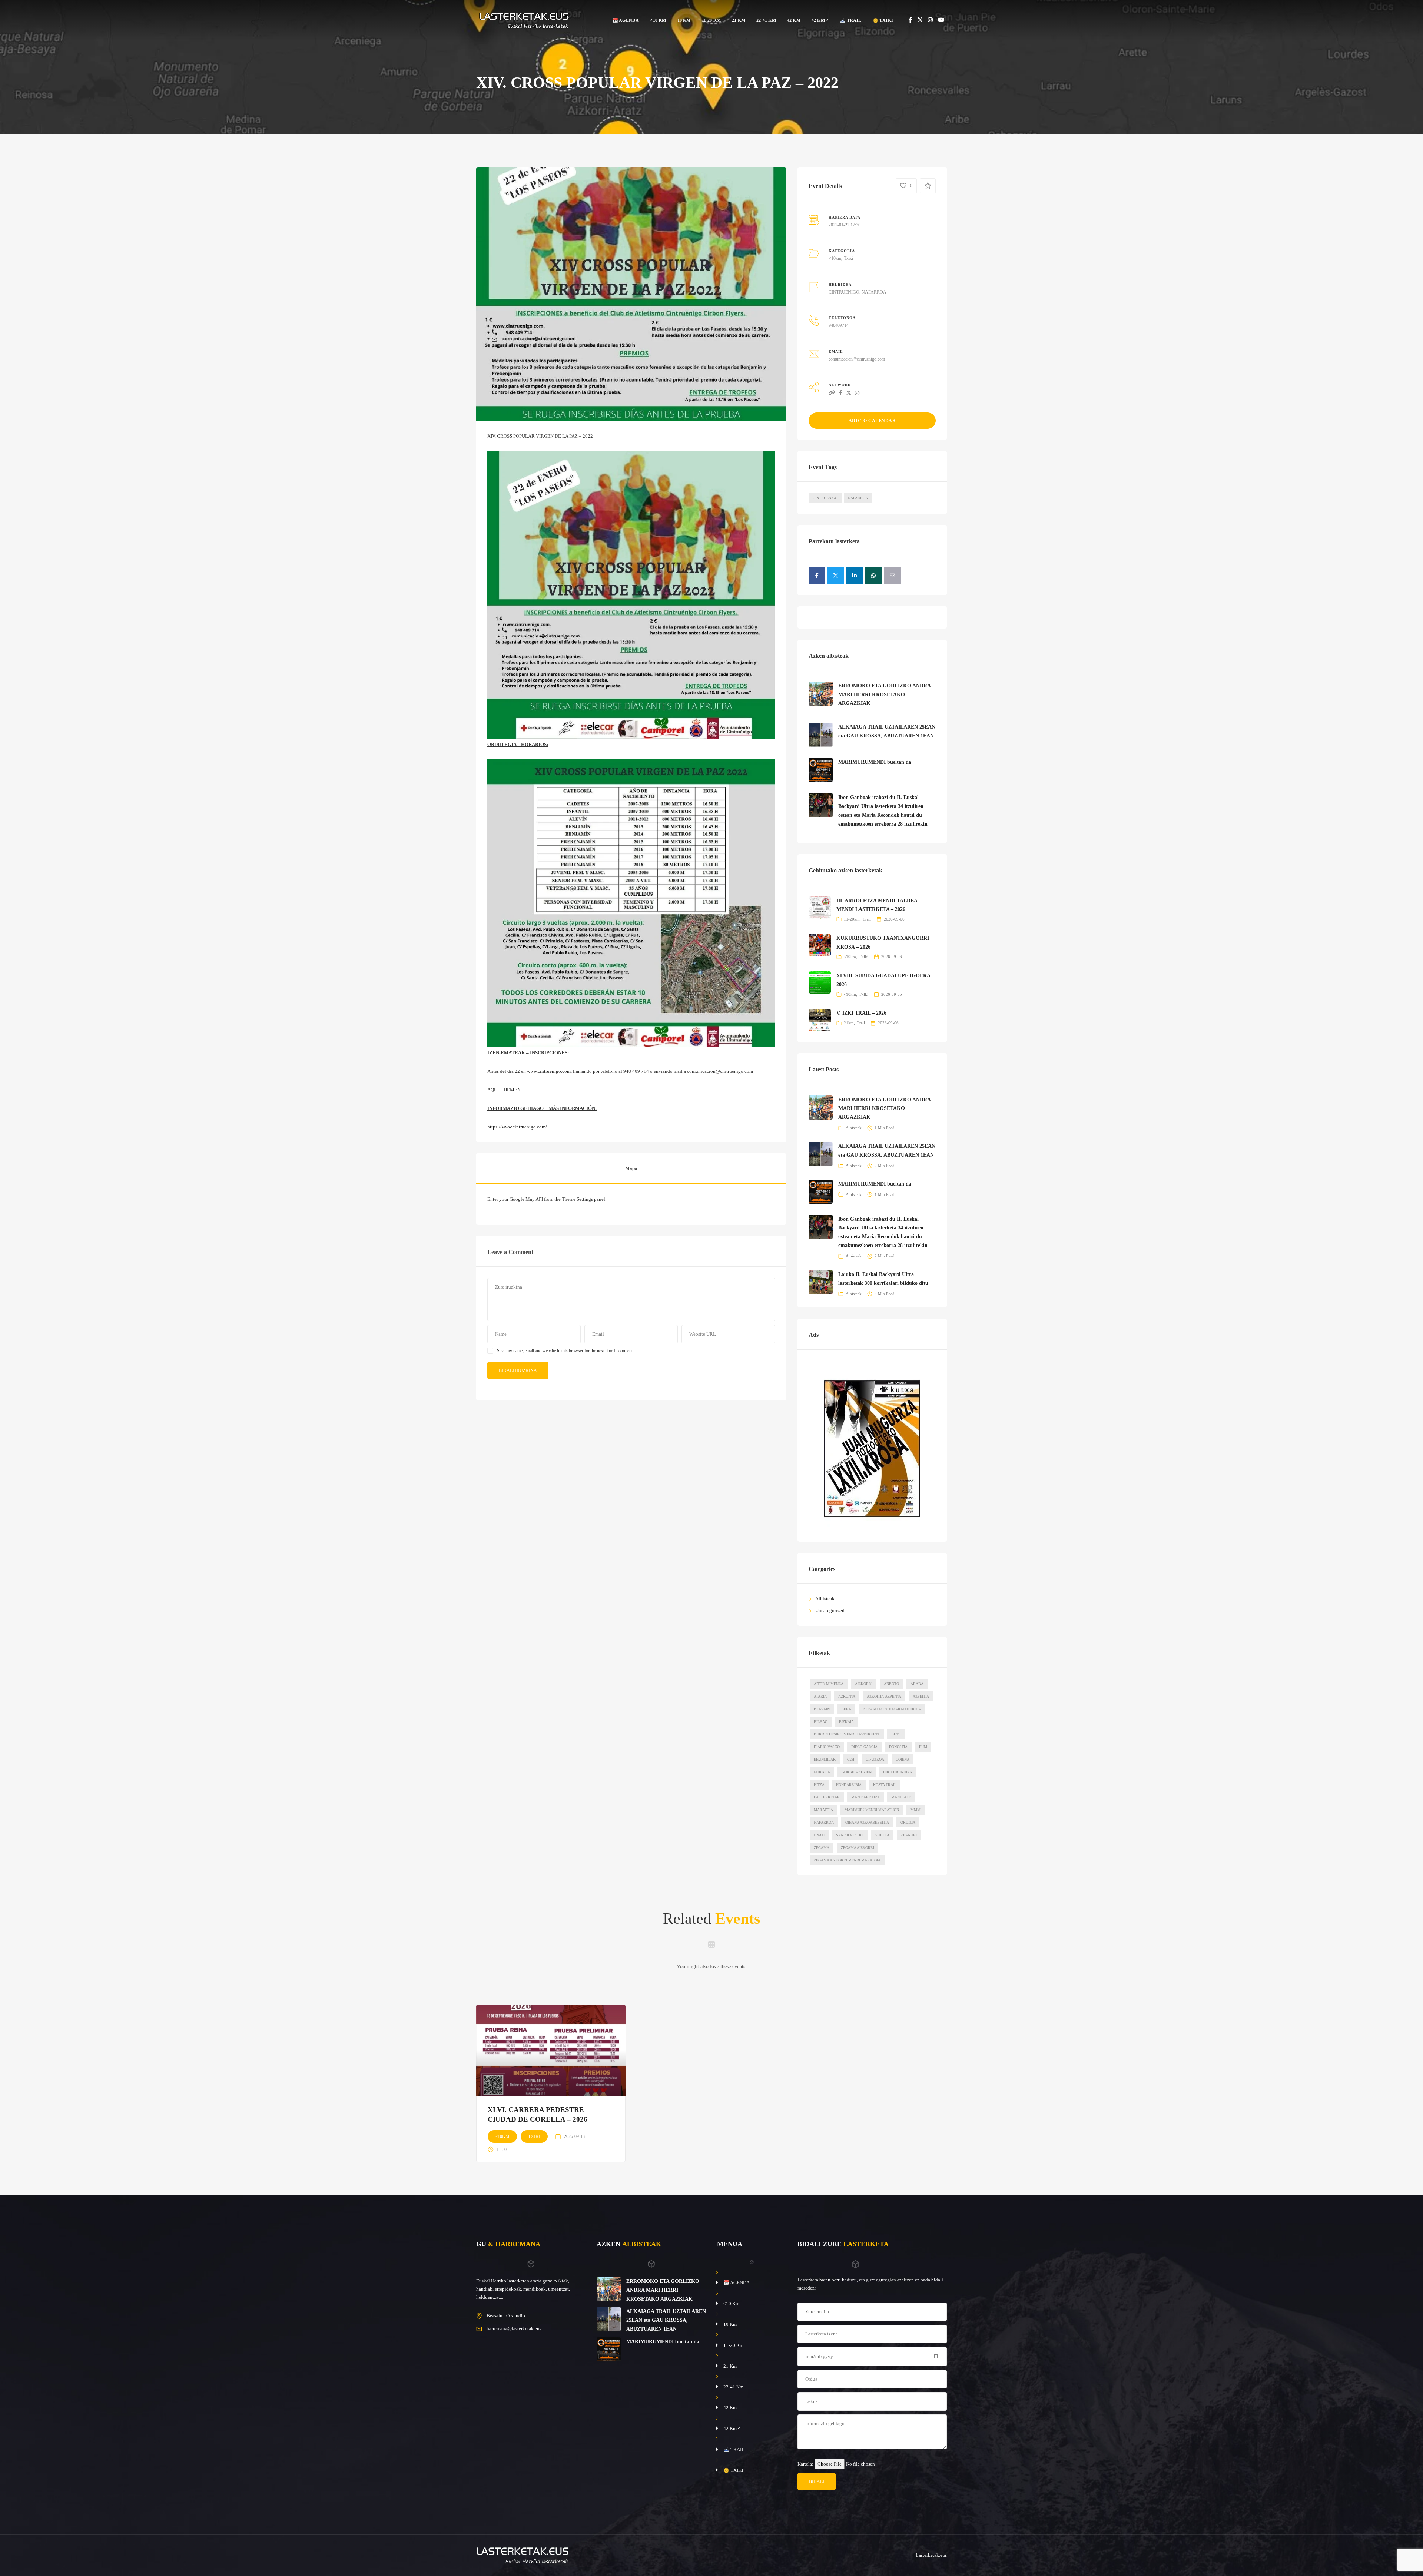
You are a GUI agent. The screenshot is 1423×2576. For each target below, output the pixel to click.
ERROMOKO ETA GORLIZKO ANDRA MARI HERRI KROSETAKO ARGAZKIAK (884, 695)
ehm (923, 1747)
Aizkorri (864, 1684)
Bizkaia (846, 1722)
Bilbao (821, 1722)
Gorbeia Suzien (857, 1772)
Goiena (903, 1759)
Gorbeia (822, 1772)
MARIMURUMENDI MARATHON (872, 1810)
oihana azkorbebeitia (867, 1822)
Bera (846, 1709)
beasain (822, 1709)
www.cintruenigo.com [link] (549, 1071)
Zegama (822, 1848)
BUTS (896, 1734)
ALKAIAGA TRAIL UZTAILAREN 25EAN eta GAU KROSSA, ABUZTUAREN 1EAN (666, 2320)
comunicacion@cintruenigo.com (857, 359)
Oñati (819, 1835)
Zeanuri (909, 1835)
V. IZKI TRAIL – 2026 (861, 1013)
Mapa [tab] (631, 1168)
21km (849, 1023)
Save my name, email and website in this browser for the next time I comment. (565, 1351)
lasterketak (827, 1797)
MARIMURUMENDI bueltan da (875, 762)
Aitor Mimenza (829, 1684)
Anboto (891, 1684)
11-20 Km (711, 20)
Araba (917, 1684)
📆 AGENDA (626, 20)
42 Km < (820, 20)
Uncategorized (830, 1610)
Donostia (898, 1747)
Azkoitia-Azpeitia (884, 1696)
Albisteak (854, 1128)
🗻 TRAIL (850, 20)
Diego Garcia (864, 1747)
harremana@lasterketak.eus (514, 2329)
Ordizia (908, 1822)
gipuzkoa (875, 1759)
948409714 (839, 325)
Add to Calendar (872, 421)
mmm (916, 1810)
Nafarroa (858, 498)
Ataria (820, 1696)
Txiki (848, 258)
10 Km (684, 20)
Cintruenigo (825, 498)
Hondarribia (849, 1785)
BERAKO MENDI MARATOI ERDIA (892, 1709)
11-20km (852, 919)
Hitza (819, 1785)
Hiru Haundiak (898, 1772)
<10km (835, 258)
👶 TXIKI (883, 20)
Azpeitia (921, 1696)
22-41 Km (766, 20)
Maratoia (823, 1810)
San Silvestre (850, 1835)
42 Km (794, 20)
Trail (867, 919)
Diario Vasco (827, 1747)
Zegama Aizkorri (858, 1848)
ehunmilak (825, 1759)
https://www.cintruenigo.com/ (517, 1127)
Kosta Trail (885, 1785)
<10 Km (658, 20)
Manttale (901, 1797)
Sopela (882, 1835)
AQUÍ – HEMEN (504, 1090)
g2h (851, 1759)
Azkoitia (847, 1696)
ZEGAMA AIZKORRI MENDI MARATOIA (847, 1860)
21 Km (739, 20)
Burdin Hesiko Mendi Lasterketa (847, 1734)
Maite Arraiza (865, 1797)
